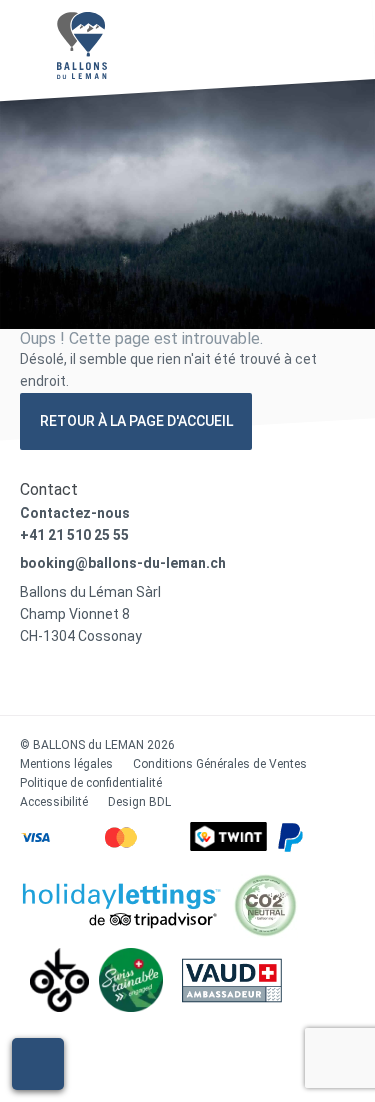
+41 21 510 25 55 (74, 535)
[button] (336, 39)
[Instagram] (62, 681)
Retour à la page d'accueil (136, 421)
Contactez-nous (75, 513)
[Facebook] (25, 681)
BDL (160, 802)
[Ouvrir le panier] (246, 37)
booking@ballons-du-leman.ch (123, 563)
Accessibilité (54, 802)
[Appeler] (38, 1064)
